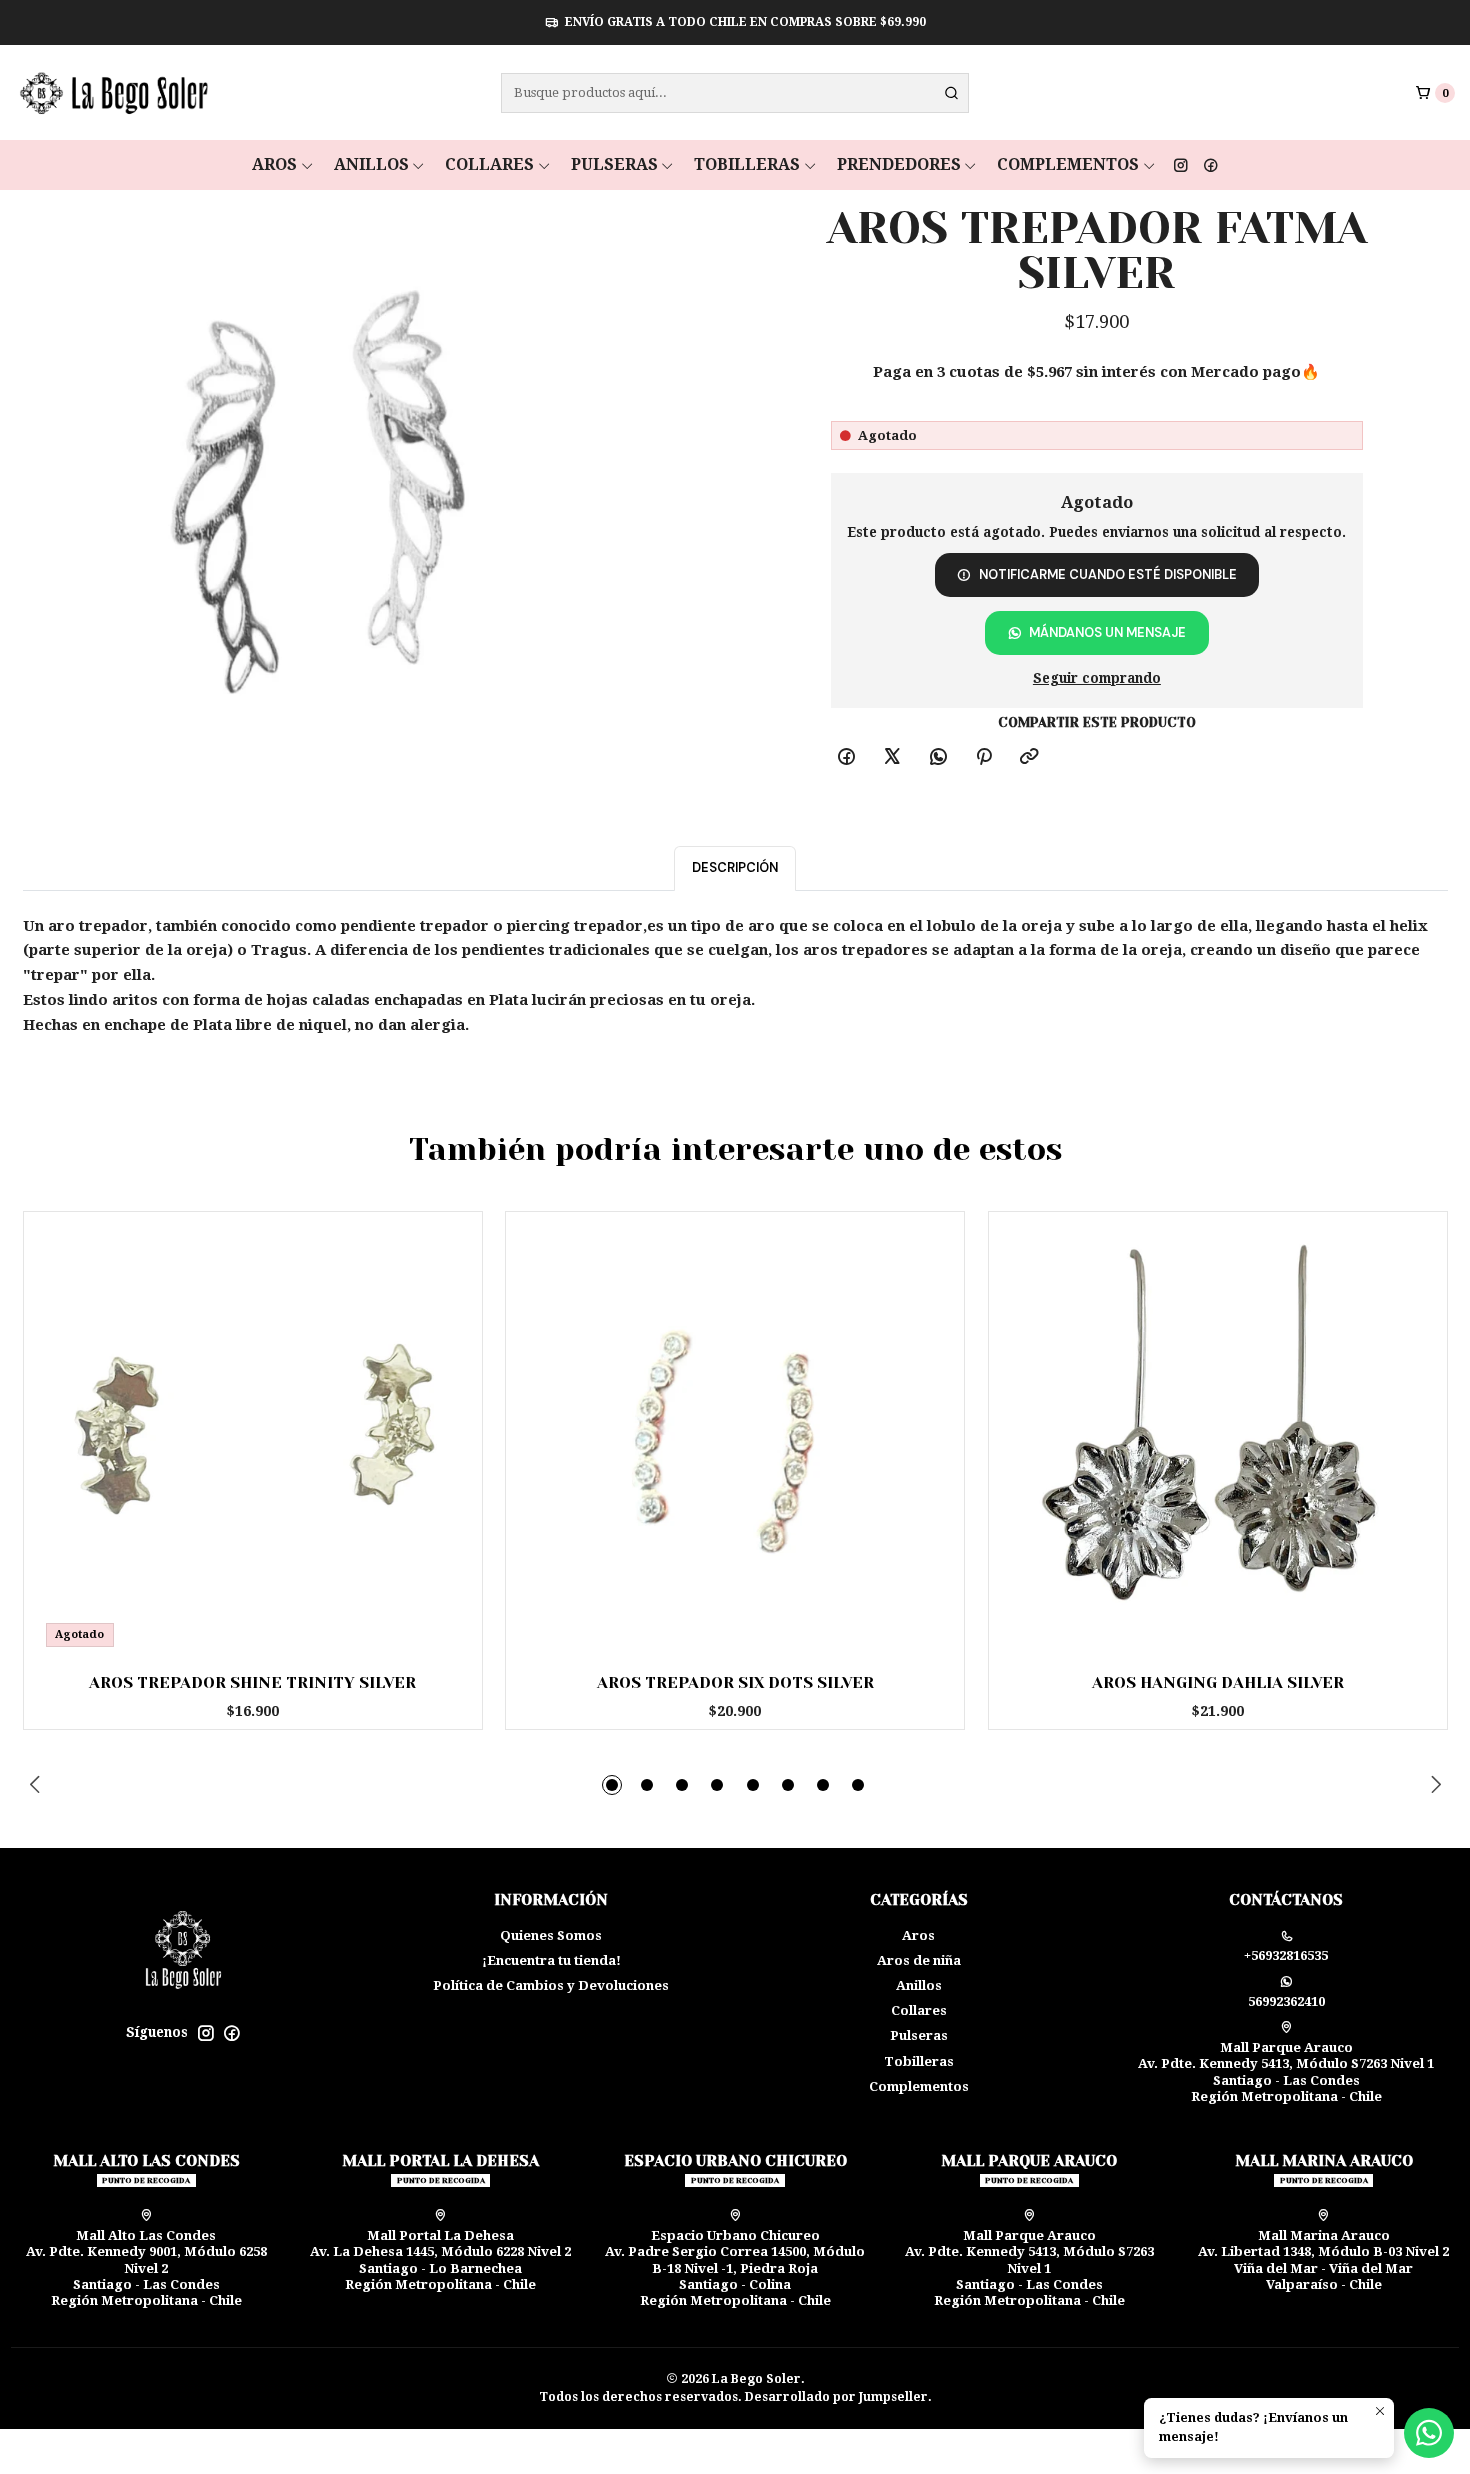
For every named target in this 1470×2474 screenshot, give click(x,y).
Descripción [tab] (735, 867)
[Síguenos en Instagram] (1181, 165)
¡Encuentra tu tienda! (551, 1960)
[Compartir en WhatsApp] (938, 758)
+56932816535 (1286, 1955)
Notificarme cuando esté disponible (1108, 574)
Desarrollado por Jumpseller (836, 2397)
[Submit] (952, 93)
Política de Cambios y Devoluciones (551, 1985)
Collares (489, 164)
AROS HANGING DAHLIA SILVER (1218, 1683)
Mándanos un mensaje (1107, 632)
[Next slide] (1433, 1785)
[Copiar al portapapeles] (1029, 758)
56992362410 (1286, 2001)
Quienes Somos (551, 1935)
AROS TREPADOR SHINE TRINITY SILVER (252, 1683)
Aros (274, 164)
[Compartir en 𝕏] (892, 758)
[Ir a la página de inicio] (112, 93)
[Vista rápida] (437, 1435)
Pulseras (614, 164)
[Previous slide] (38, 1785)
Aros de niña (919, 1960)
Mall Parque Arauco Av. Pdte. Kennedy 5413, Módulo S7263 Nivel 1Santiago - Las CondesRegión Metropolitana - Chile (1286, 2072)
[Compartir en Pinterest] (983, 758)
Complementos (1068, 164)
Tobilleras (747, 164)
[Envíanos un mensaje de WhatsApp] (1429, 2433)
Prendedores (899, 164)
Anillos (371, 164)
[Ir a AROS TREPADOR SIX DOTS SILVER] (735, 1441)
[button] (612, 1785)
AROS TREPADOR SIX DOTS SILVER (735, 1683)
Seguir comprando (1097, 679)
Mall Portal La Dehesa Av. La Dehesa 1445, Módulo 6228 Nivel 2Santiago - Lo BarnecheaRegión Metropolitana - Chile (440, 2260)
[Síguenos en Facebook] (1211, 165)
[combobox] (735, 93)
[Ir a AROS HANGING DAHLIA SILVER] (1218, 1441)
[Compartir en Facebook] (847, 758)
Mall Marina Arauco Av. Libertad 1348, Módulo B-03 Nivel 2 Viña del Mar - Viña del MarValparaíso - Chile (1323, 2260)
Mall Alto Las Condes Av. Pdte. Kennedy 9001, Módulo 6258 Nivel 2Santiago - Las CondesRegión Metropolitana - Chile (146, 2268)
